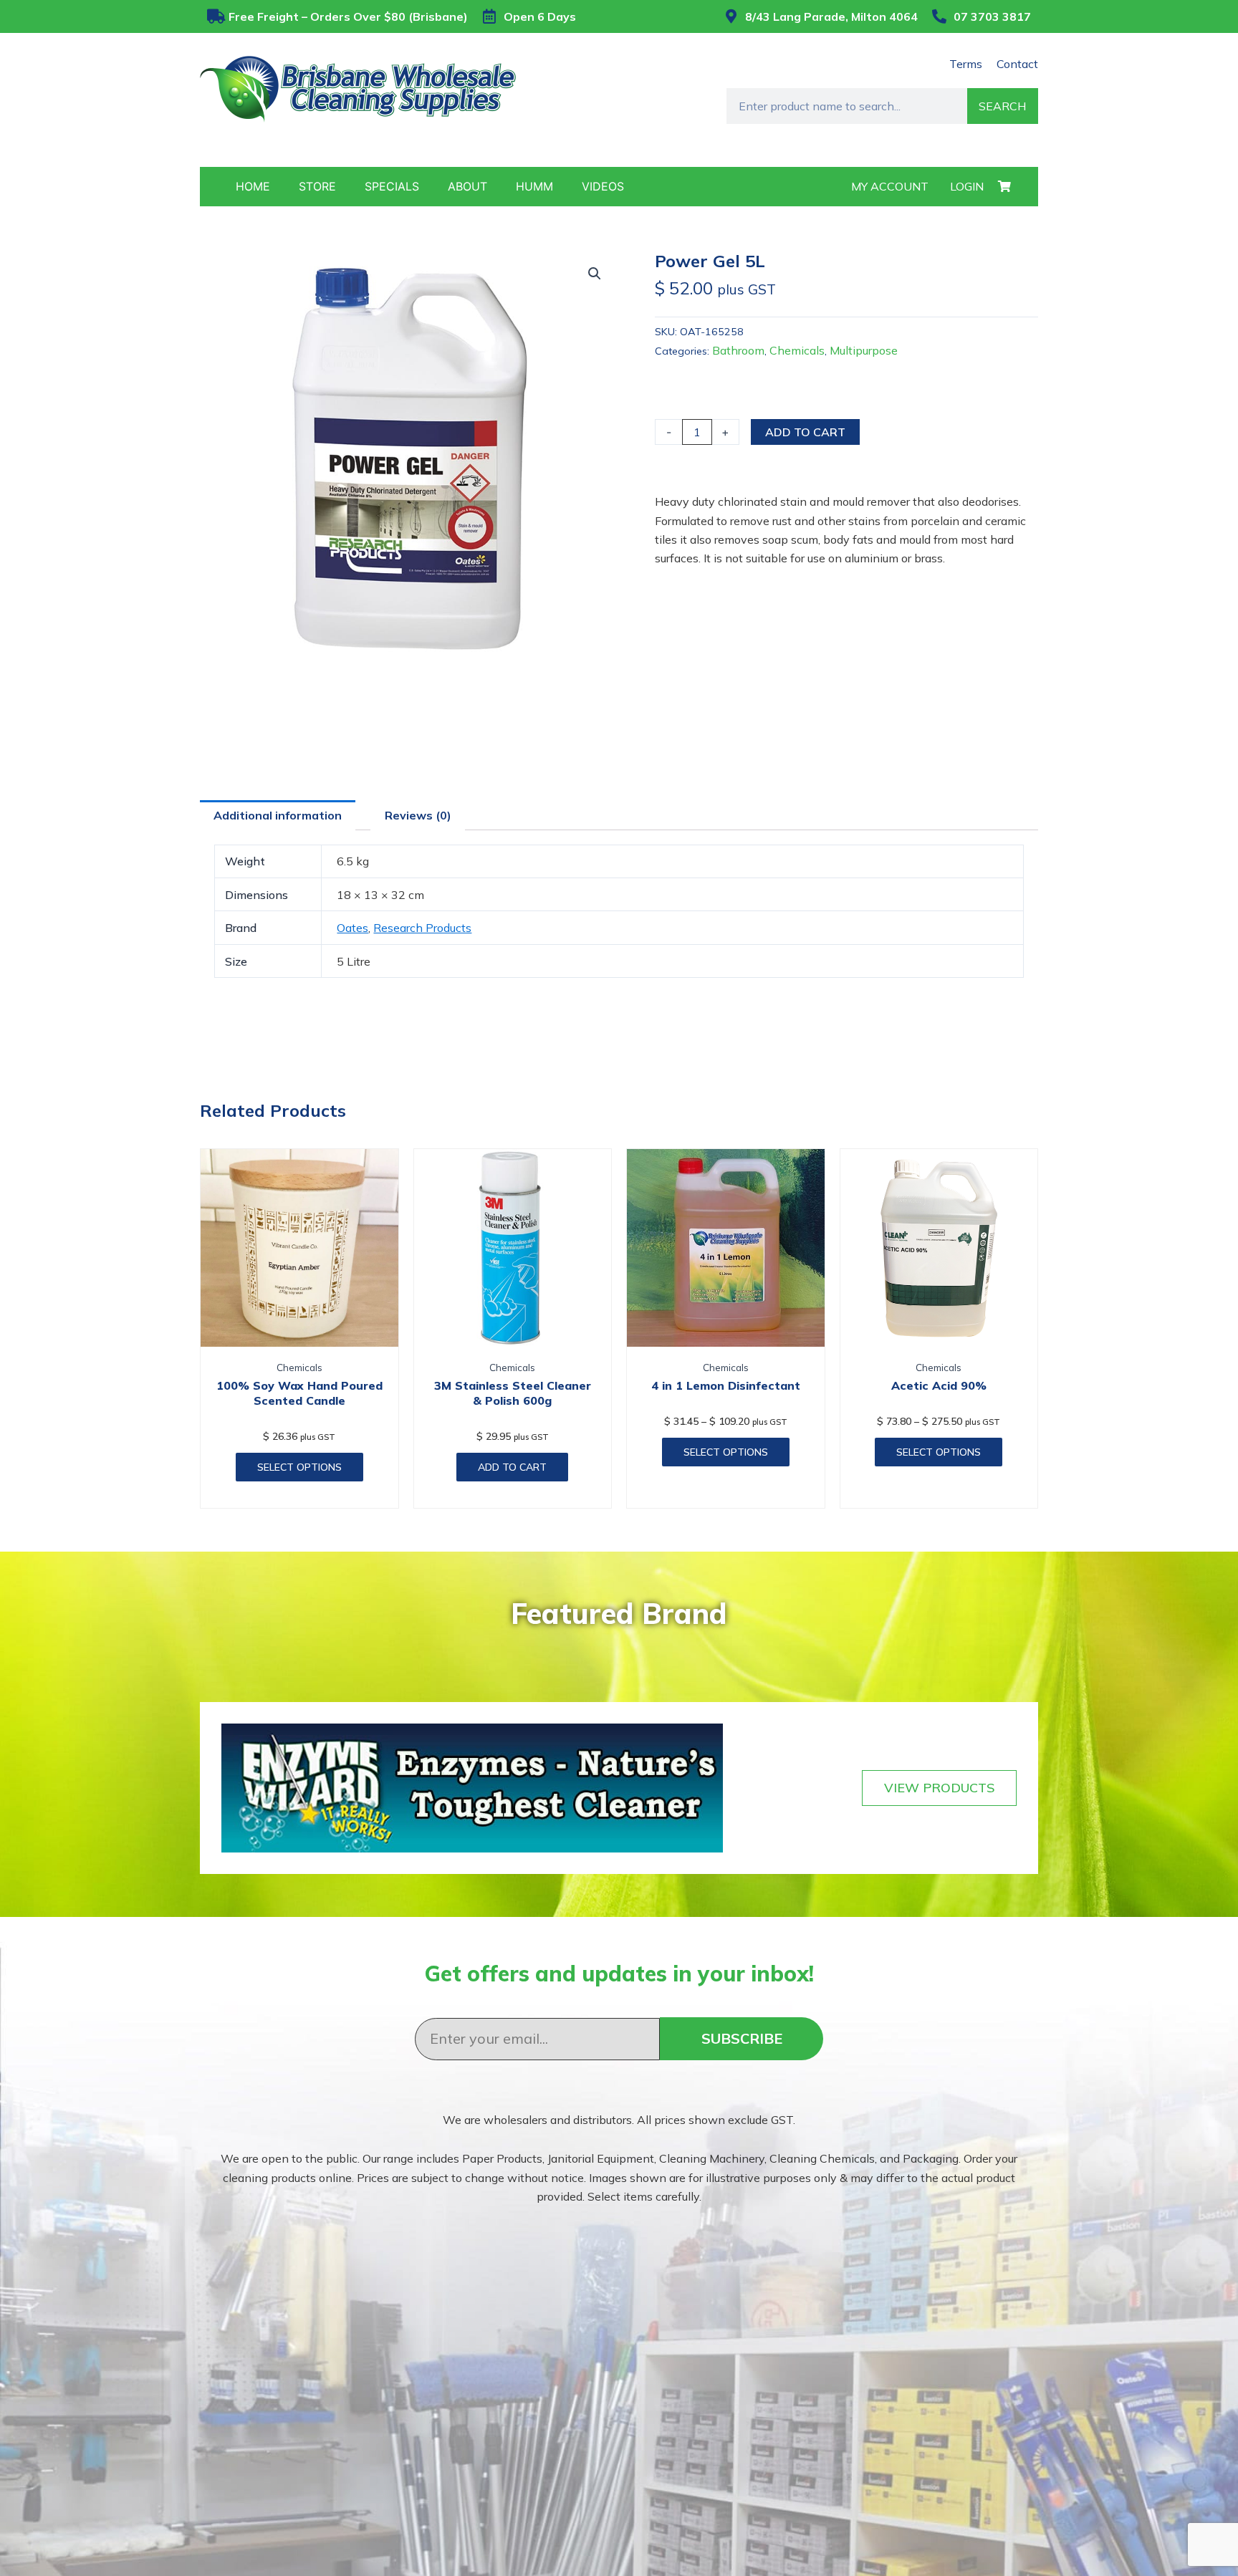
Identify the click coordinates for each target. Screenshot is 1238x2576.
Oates (352, 928)
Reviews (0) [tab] (418, 815)
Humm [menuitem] (534, 186)
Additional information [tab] (278, 815)
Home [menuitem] (253, 186)
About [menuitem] (467, 186)
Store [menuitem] (317, 186)
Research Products (422, 928)
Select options (299, 1467)
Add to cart (805, 432)
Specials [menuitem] (392, 186)
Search (1002, 106)
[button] (595, 274)
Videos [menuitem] (603, 186)
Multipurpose (864, 350)
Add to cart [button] (512, 1467)
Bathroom (738, 350)
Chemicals (797, 350)
